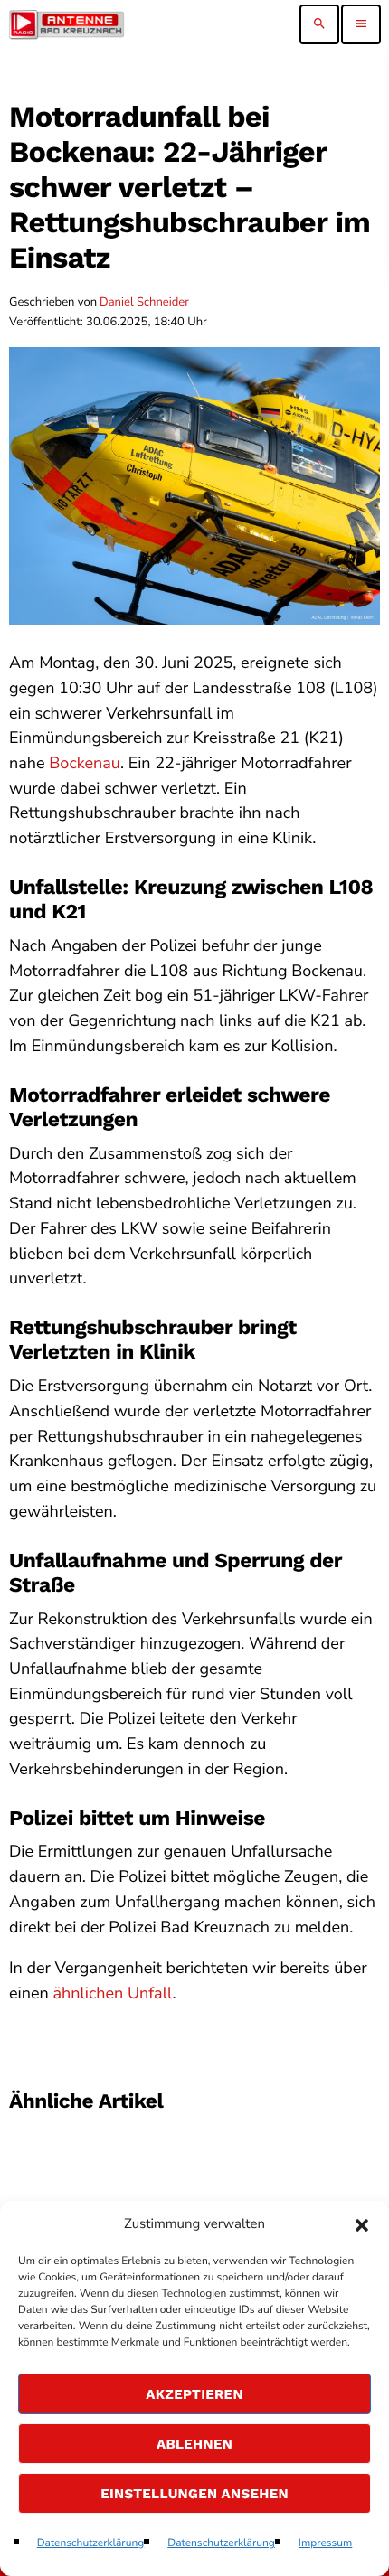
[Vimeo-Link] (66, 24)
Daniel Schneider (144, 302)
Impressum (326, 2543)
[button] (362, 2225)
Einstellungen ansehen (194, 2494)
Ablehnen (194, 2444)
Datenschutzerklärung (91, 2543)
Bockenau (85, 764)
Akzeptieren (194, 2394)
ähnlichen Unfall (112, 1994)
